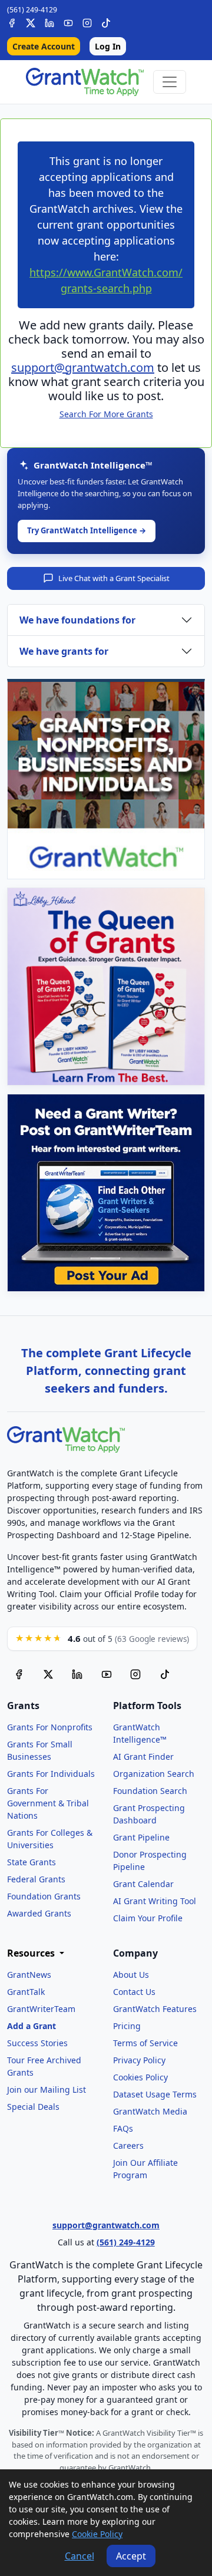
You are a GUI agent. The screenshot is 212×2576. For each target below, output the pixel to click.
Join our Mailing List (47, 2090)
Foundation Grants (44, 1896)
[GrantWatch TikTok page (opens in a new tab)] (165, 1674)
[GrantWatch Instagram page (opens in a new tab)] (135, 1674)
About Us (131, 1975)
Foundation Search (150, 1791)
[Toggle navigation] (170, 82)
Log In (108, 46)
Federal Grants (36, 1879)
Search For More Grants (106, 414)
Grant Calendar (143, 1884)
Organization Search (154, 1774)
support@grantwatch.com (83, 367)
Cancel (79, 2556)
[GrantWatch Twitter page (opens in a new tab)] (48, 1674)
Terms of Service (145, 2043)
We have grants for (64, 651)
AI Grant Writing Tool (155, 1901)
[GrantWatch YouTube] (68, 22)
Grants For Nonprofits (50, 1727)
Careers (128, 2145)
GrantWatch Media (150, 2111)
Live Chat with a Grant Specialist (114, 578)
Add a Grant (32, 2026)
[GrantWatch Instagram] (87, 22)
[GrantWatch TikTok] (106, 22)
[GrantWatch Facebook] (12, 22)
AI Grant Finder (143, 1757)
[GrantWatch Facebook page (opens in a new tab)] (19, 1674)
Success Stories (37, 2043)
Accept (131, 2556)
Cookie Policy (97, 2534)
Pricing (127, 2026)
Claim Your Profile (148, 1918)
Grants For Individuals (51, 1774)
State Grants (32, 1862)
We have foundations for (77, 620)
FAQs (123, 2128)
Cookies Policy (140, 2077)
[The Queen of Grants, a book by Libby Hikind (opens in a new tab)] (106, 987)
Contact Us (134, 1992)
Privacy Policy (139, 2060)
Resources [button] (32, 1953)
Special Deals (33, 2107)
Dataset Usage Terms (155, 2094)
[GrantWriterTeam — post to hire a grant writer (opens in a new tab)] (106, 1193)
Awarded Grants (39, 1913)
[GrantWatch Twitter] (31, 22)
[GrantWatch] (85, 82)
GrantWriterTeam (41, 2009)
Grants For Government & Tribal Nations (48, 1803)
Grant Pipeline (141, 1837)
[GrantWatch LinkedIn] (49, 22)
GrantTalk (26, 1992)
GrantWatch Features (155, 2009)
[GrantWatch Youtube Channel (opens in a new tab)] (107, 1674)
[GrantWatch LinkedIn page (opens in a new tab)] (77, 1674)
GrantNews (29, 1975)
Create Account (44, 46)
